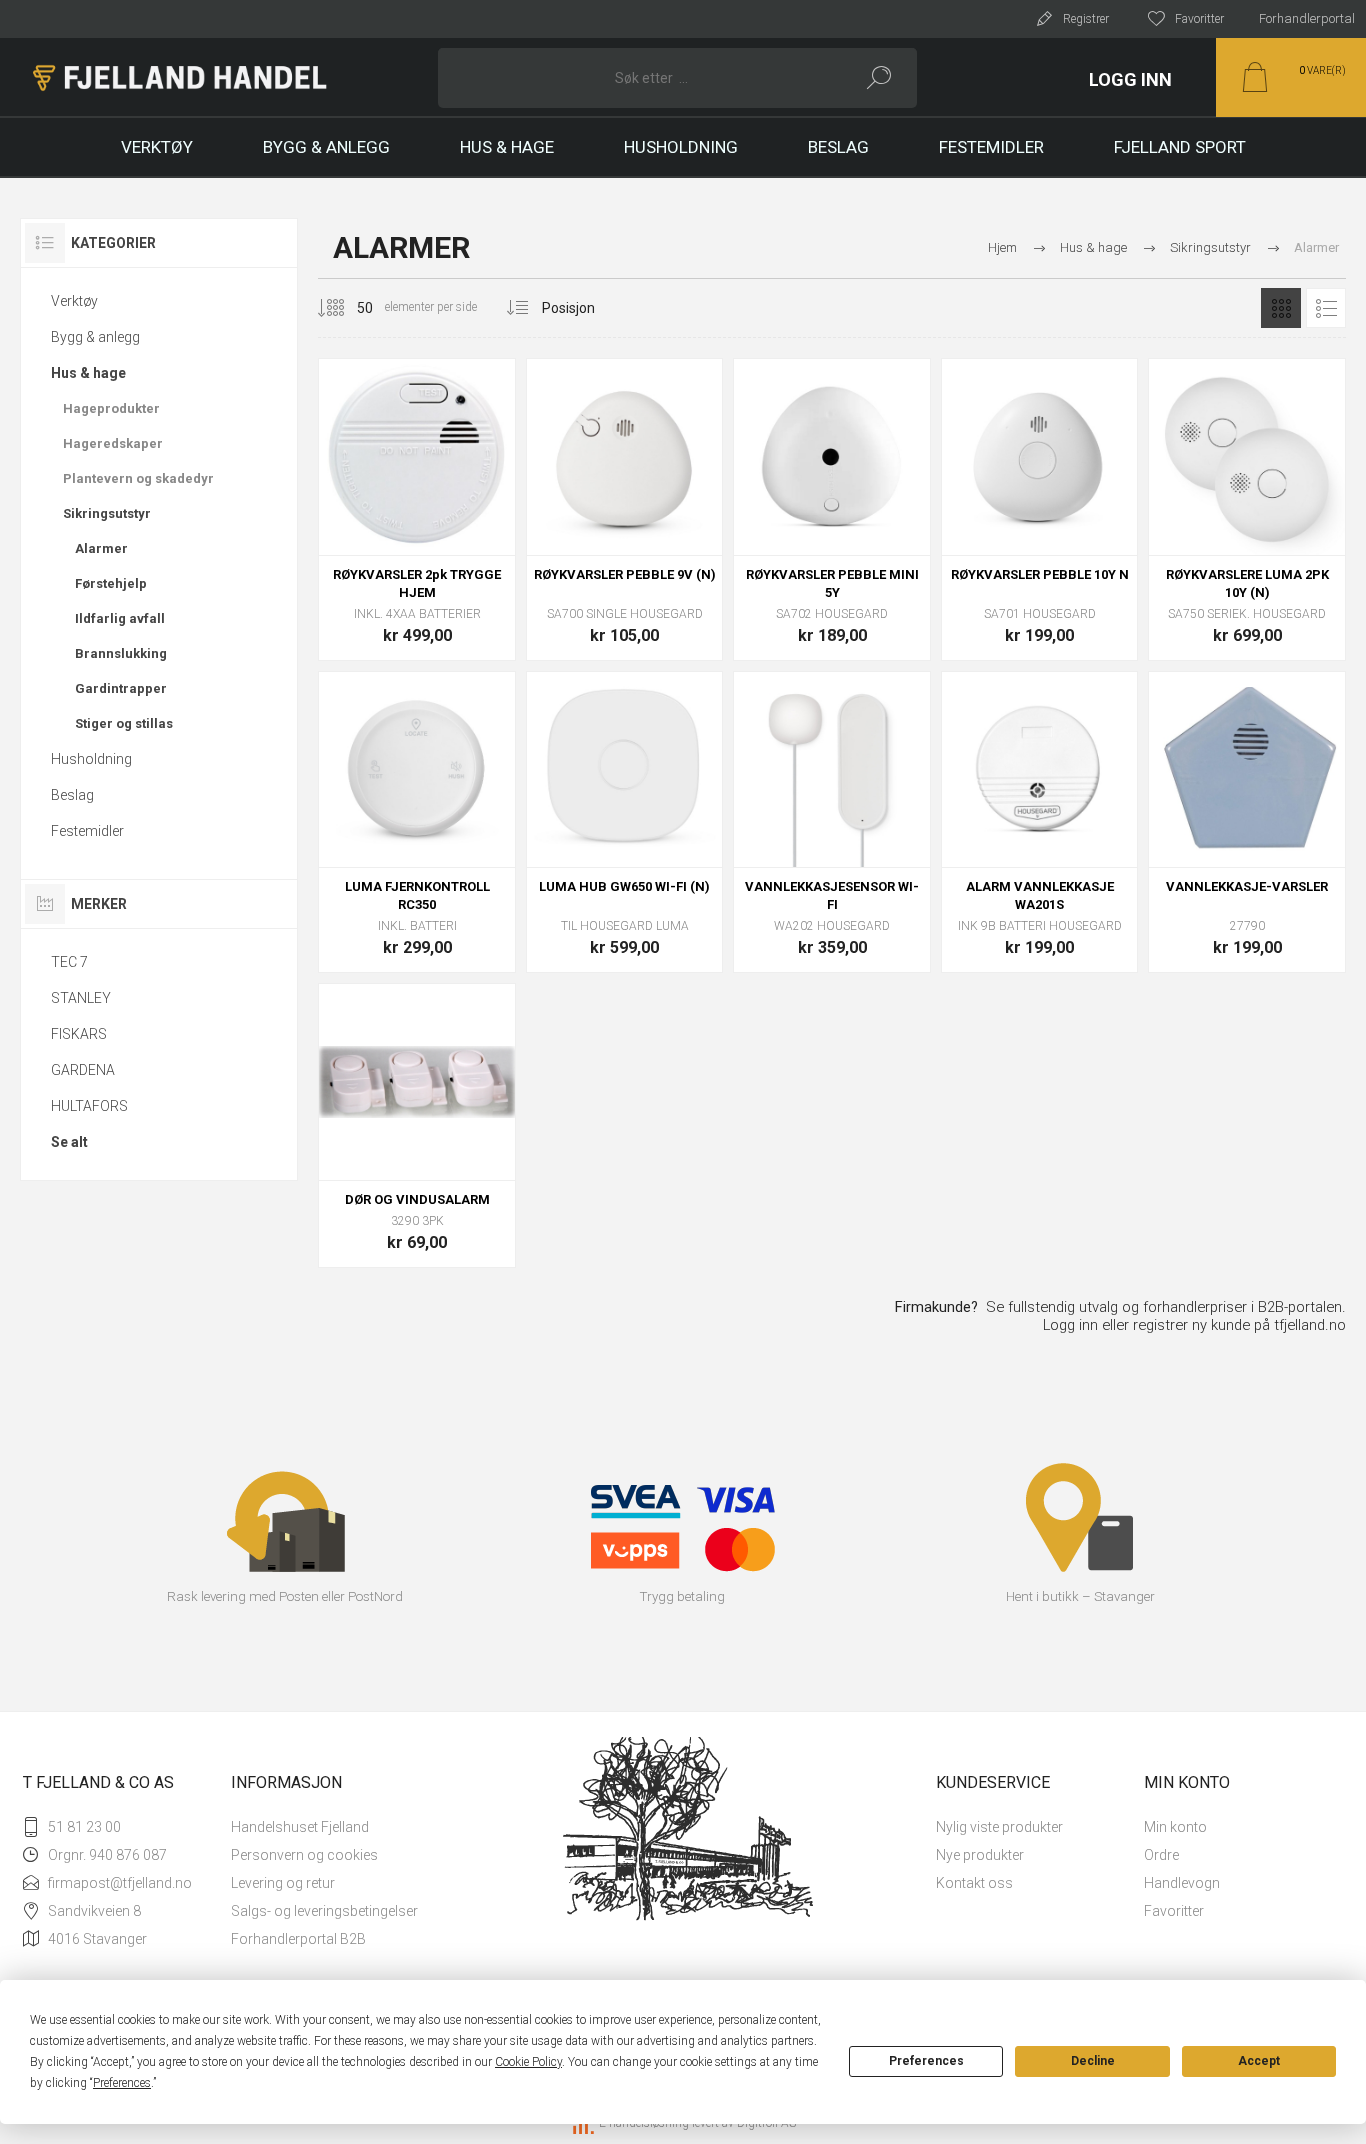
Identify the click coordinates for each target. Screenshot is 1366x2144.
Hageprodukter (111, 408)
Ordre (1161, 1855)
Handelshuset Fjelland (300, 1827)
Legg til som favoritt (462, 505)
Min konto (1175, 1827)
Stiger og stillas (124, 723)
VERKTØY (157, 147)
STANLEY (81, 998)
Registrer (1086, 19)
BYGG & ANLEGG (326, 147)
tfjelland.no (1310, 1325)
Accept (1259, 2061)
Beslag (72, 795)
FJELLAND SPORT (1180, 147)
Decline (1093, 2061)
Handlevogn (1182, 1883)
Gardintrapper (121, 688)
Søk (879, 78)
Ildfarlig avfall (120, 618)
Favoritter (1174, 1911)
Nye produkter (980, 1855)
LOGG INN (1130, 79)
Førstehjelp (111, 583)
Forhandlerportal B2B (298, 1939)
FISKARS (79, 1034)
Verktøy (74, 301)
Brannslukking (121, 653)
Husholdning (91, 759)
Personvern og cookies (304, 1855)
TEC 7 (69, 962)
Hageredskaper (113, 443)
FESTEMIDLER (991, 147)
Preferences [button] (122, 2083)
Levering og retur (283, 1883)
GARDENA (83, 1070)
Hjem (1002, 247)
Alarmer (101, 548)
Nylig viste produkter (999, 1827)
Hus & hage (88, 373)
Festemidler (87, 831)
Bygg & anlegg (95, 337)
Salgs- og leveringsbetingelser (324, 1911)
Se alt (69, 1142)
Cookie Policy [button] (528, 2062)
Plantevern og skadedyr (138, 478)
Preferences (926, 2061)
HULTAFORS (89, 1106)
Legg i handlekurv (417, 505)
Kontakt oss (974, 1883)
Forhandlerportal (1307, 18)
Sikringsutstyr (107, 513)
